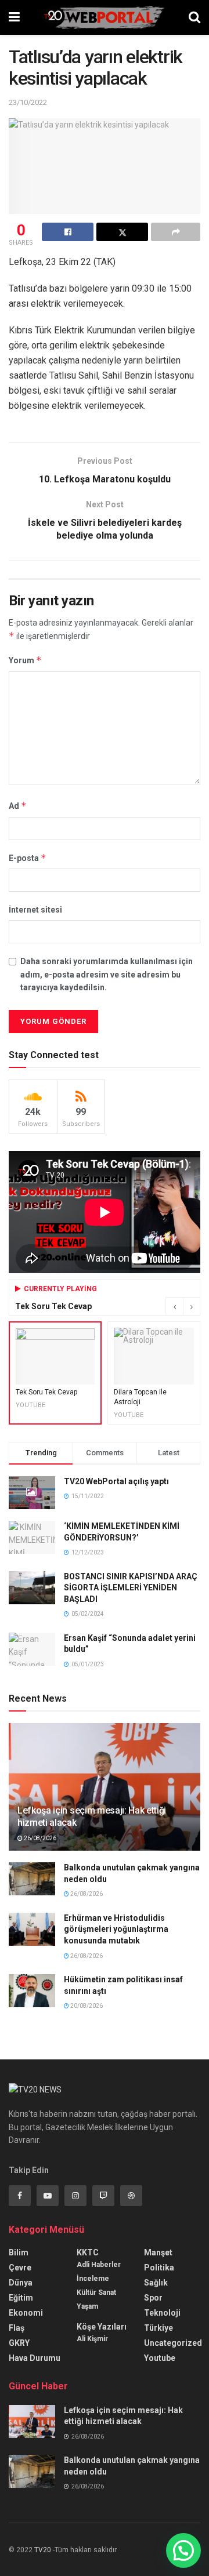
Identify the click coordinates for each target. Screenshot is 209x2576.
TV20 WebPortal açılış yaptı (116, 1481)
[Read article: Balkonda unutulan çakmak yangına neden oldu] (32, 1879)
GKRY (19, 2343)
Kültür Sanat (96, 2292)
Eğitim (21, 2298)
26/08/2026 (39, 1838)
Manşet (158, 2252)
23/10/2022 (28, 102)
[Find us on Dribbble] (131, 2196)
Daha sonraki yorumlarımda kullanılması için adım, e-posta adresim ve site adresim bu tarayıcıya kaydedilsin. (107, 974)
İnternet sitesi (35, 910)
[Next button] (192, 1306)
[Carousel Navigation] (183, 1306)
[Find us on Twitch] (103, 2196)
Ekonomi (26, 2313)
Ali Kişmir (92, 2339)
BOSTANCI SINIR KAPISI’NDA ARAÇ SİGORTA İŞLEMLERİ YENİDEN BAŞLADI (131, 1588)
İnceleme (93, 2279)
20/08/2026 (86, 2006)
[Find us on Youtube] (48, 2196)
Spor (153, 2298)
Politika (159, 2268)
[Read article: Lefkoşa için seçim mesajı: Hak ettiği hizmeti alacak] (105, 1792)
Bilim (19, 2252)
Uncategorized (173, 2343)
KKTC (88, 2252)
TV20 (43, 2550)
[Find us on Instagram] (75, 2196)
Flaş (17, 2328)
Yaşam (87, 2306)
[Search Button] (194, 17)
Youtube (160, 2358)
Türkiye (158, 2328)
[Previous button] (174, 1306)
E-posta (28, 858)
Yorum (25, 660)
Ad (18, 806)
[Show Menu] (14, 17)
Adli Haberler (99, 2265)
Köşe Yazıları (102, 2327)
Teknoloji (162, 2313)
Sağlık (156, 2283)
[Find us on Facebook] (20, 2196)
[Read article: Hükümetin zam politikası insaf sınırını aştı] (32, 1991)
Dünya (21, 2283)
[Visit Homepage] (104, 17)
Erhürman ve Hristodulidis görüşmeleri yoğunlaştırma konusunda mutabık (116, 1929)
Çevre (20, 2268)
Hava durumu (35, 2358)
